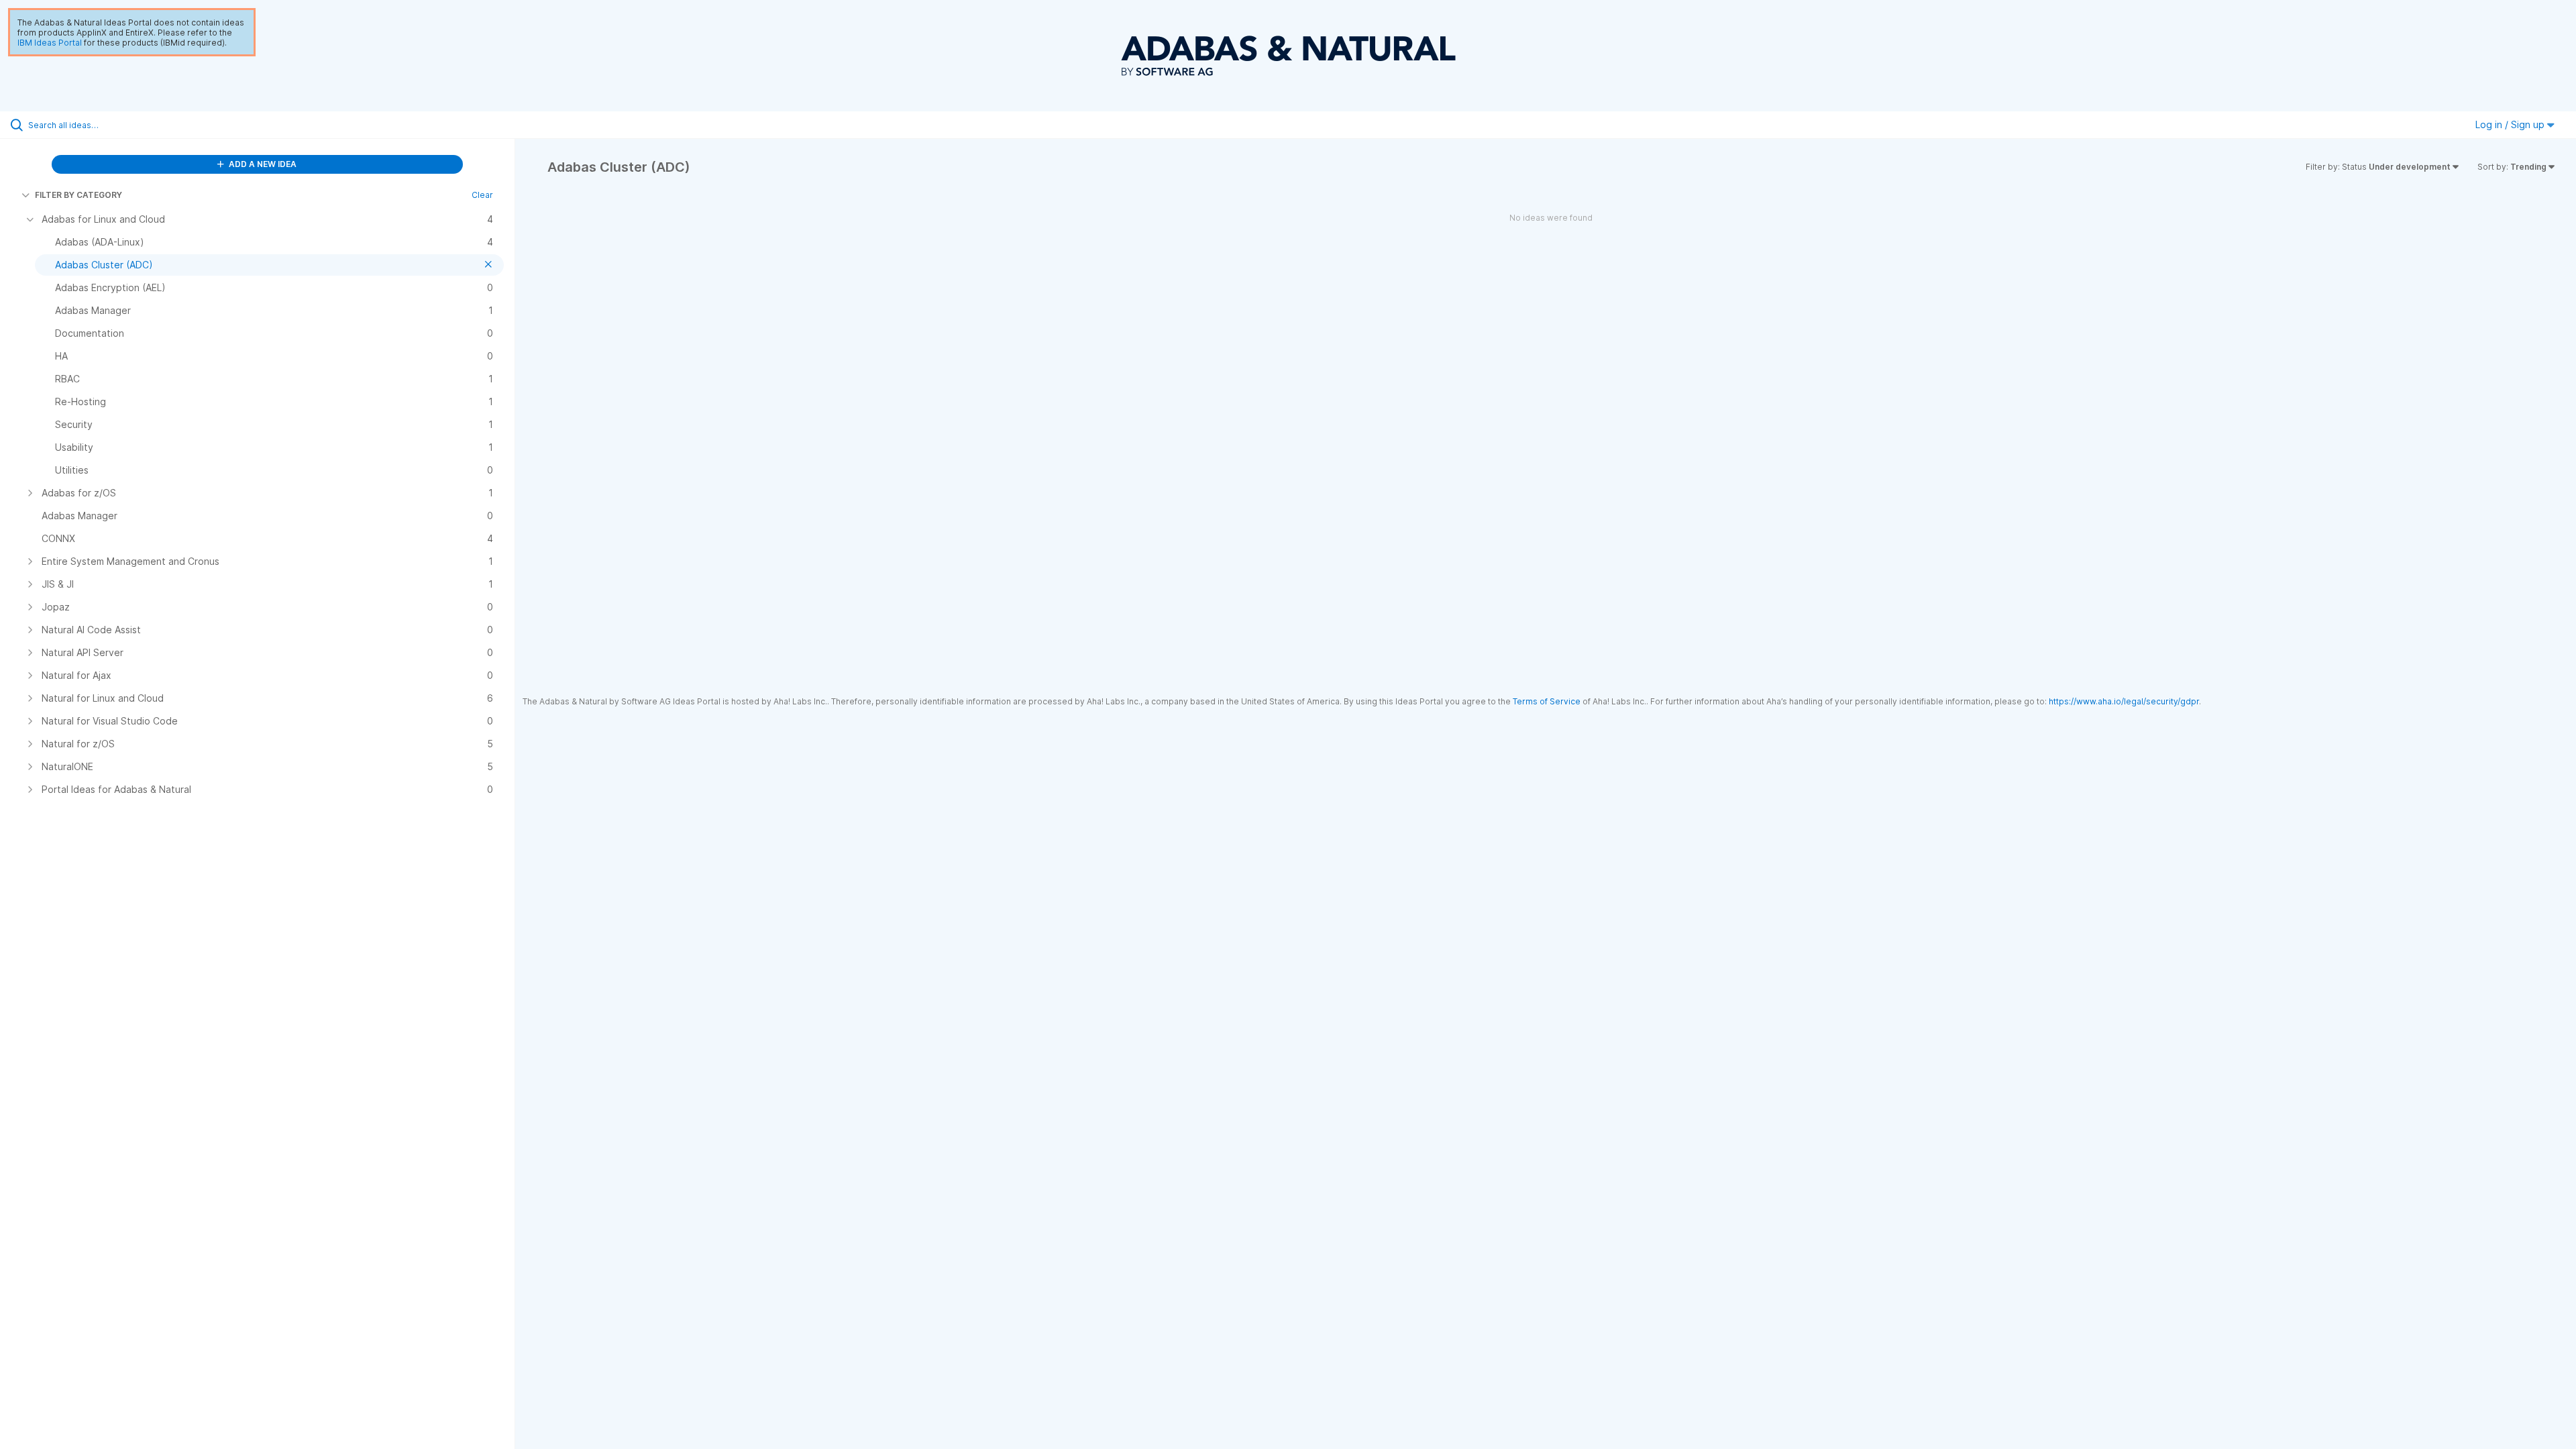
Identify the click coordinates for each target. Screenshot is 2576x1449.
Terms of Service (1547, 701)
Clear (482, 195)
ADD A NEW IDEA (262, 164)
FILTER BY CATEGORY (78, 195)
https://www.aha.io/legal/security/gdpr (2124, 701)
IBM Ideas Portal (50, 43)
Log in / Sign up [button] (2511, 124)
